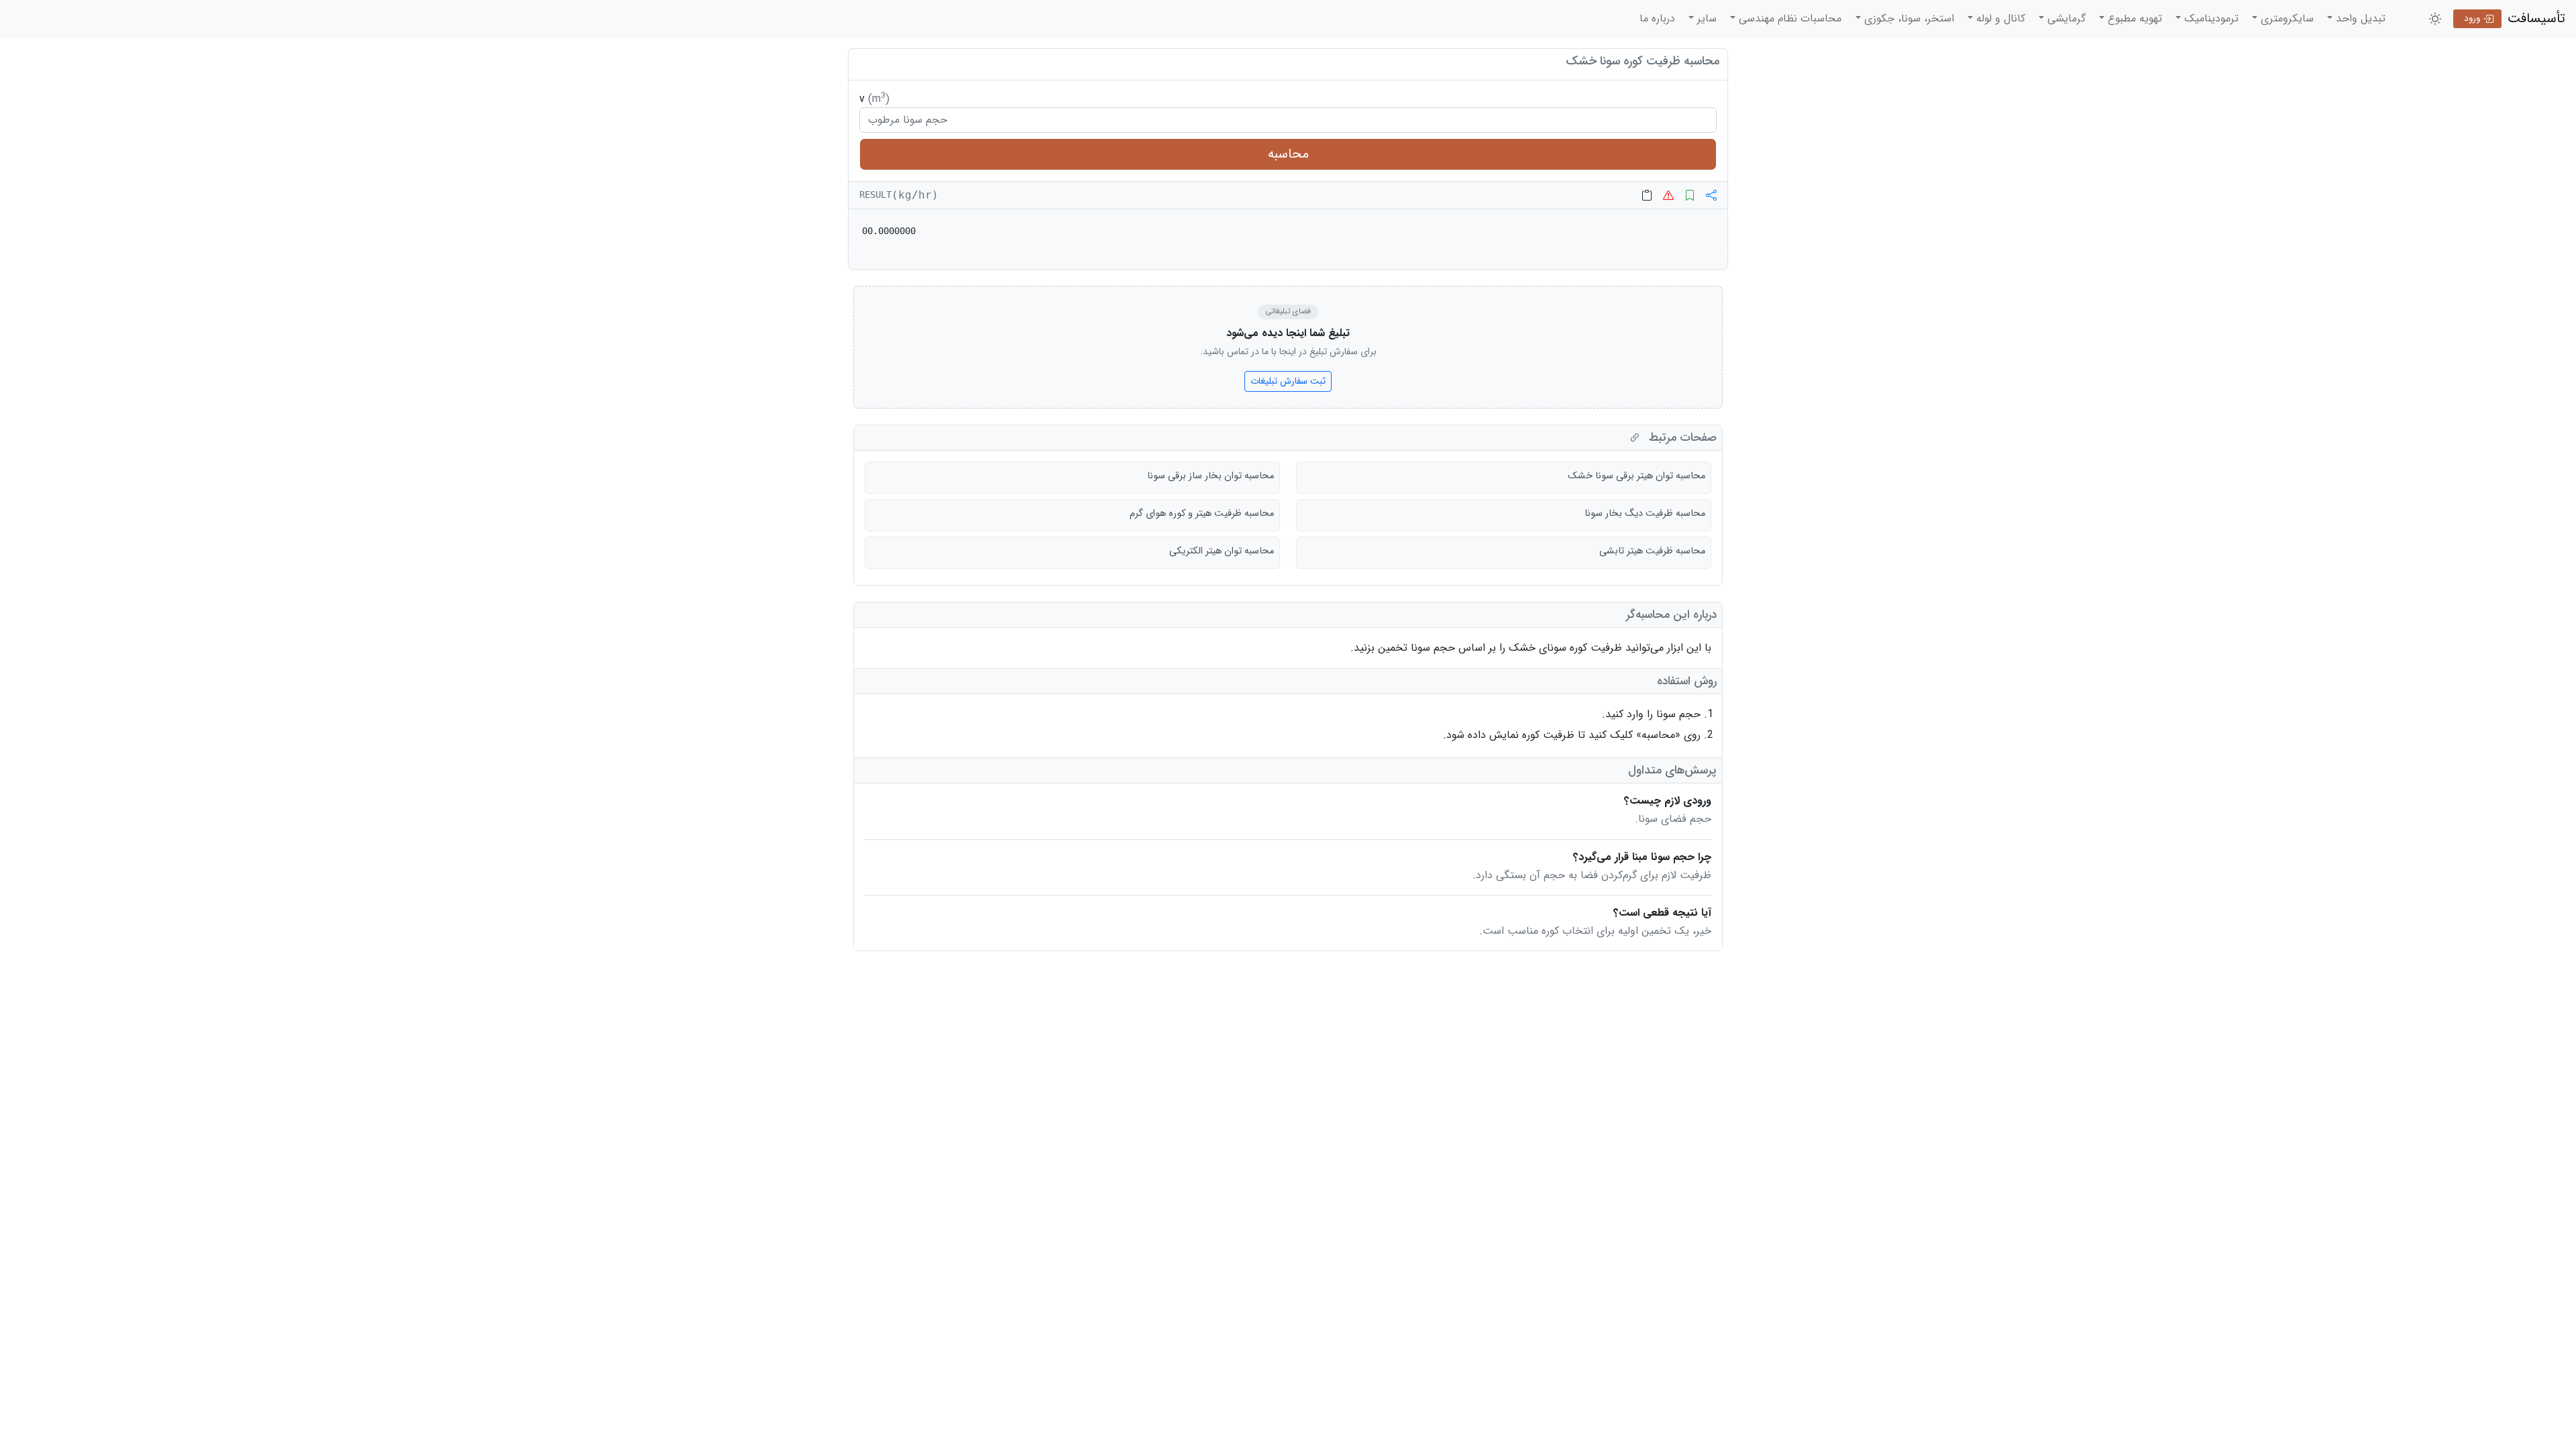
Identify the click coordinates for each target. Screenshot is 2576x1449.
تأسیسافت (2536, 18)
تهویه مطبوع (2133, 18)
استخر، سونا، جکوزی (1908, 18)
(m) (879, 99)
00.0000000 (889, 231)
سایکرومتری (2286, 18)
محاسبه (1288, 154)
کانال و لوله (1999, 18)
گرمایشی (2065, 18)
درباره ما (1657, 18)
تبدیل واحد (2359, 18)
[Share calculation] (1711, 195)
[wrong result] (1668, 195)
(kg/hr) (915, 195)
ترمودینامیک (2210, 18)
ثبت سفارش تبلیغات (1288, 381)
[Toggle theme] (2435, 19)
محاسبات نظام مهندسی (1788, 18)
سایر (1705, 18)
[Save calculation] (1690, 195)
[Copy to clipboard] (1647, 195)
